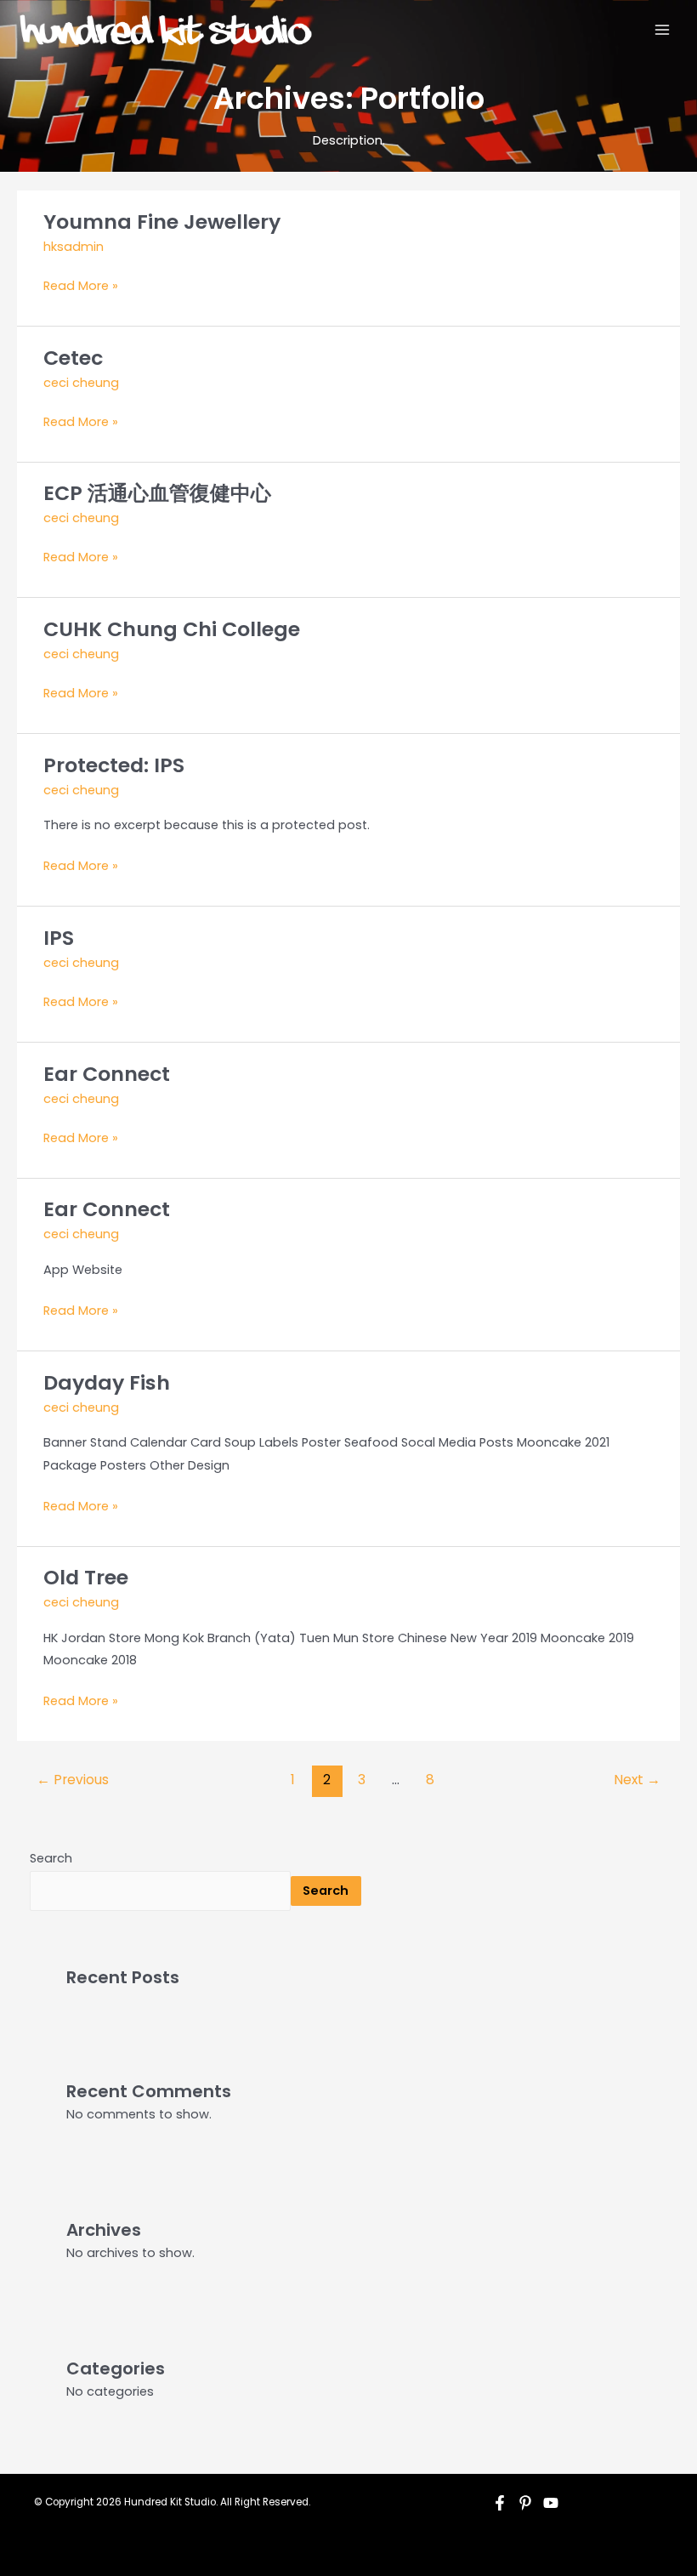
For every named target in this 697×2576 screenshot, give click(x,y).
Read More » (81, 284)
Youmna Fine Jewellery (162, 222)
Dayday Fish (107, 1382)
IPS (59, 938)
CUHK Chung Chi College (172, 629)
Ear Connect (107, 1074)
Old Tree (86, 1577)
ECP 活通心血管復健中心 (157, 493)
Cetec (73, 358)
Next (637, 1780)
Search (51, 1858)
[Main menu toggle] (662, 30)
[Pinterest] (525, 2503)
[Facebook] (500, 2503)
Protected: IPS (114, 765)
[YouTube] (551, 2503)
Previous (73, 1780)
